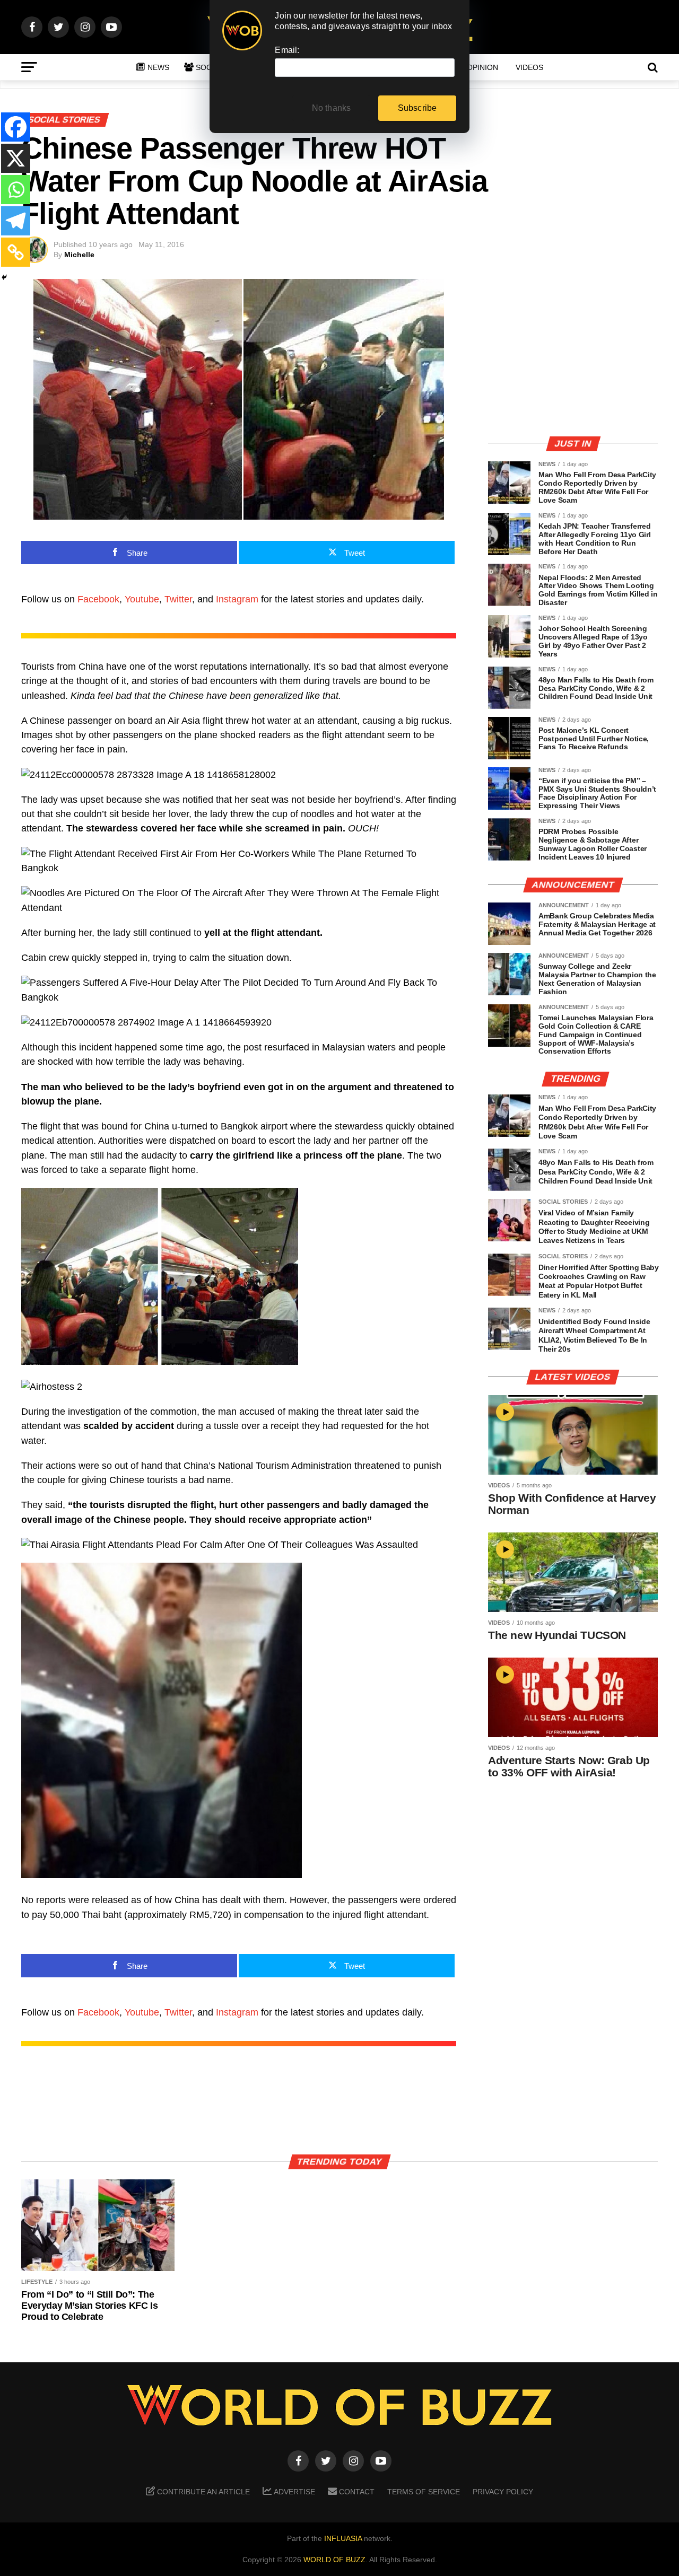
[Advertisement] (573, 353)
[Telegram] (16, 221)
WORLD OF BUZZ (334, 2560)
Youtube (142, 599)
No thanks (332, 108)
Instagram (237, 599)
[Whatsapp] (16, 190)
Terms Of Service (424, 2492)
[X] (16, 158)
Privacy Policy (503, 2492)
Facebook (98, 599)
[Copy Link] (16, 252)
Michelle (79, 255)
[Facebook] (16, 127)
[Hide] (4, 277)
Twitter (178, 599)
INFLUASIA (343, 2538)
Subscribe (417, 108)
